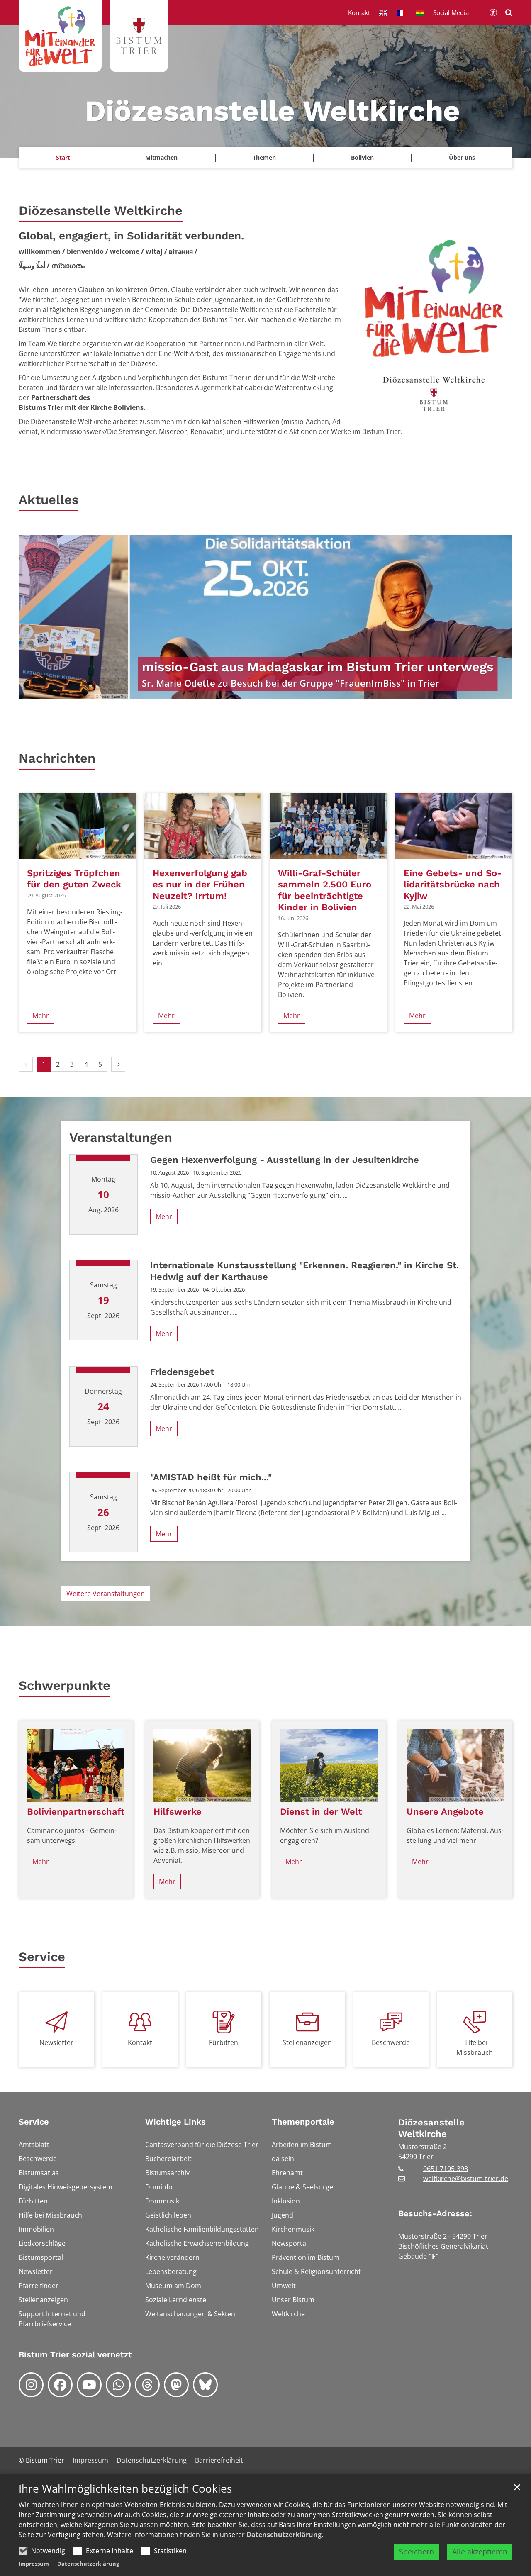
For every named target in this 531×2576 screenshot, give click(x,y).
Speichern (417, 2552)
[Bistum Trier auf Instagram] (31, 2385)
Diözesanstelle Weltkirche (101, 211)
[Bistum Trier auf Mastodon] (176, 2385)
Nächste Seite (496, 617)
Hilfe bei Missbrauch (475, 2047)
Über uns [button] (462, 157)
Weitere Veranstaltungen (106, 1594)
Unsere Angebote (445, 1812)
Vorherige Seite (35, 617)
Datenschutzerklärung (284, 2535)
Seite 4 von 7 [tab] (265, 691)
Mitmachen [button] (161, 157)
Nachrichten (57, 758)
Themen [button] (264, 157)
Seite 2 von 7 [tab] (236, 691)
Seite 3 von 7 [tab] (251, 691)
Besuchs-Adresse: (435, 2213)
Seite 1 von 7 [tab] (222, 691)
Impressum (34, 2564)
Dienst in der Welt (321, 1812)
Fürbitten (224, 2042)
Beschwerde (391, 2042)
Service (42, 1957)
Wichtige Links (175, 2122)
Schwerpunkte (65, 1685)
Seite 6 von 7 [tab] (295, 691)
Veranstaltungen (121, 1137)
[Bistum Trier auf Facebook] (60, 2385)
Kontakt (140, 2042)
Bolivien (362, 157)
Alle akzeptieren (480, 2552)
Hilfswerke (178, 1812)
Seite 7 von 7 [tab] (309, 691)
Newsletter (56, 2042)
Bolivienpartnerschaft (76, 1812)
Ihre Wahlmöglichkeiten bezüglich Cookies (125, 2489)
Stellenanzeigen (307, 2042)
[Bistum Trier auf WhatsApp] (118, 2385)
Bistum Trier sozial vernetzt (75, 2354)
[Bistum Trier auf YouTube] (89, 2385)
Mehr (41, 1016)
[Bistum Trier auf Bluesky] (205, 2385)
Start (63, 157)
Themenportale (303, 2122)
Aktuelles (49, 500)
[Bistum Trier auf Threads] (147, 2385)
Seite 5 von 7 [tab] (280, 691)
